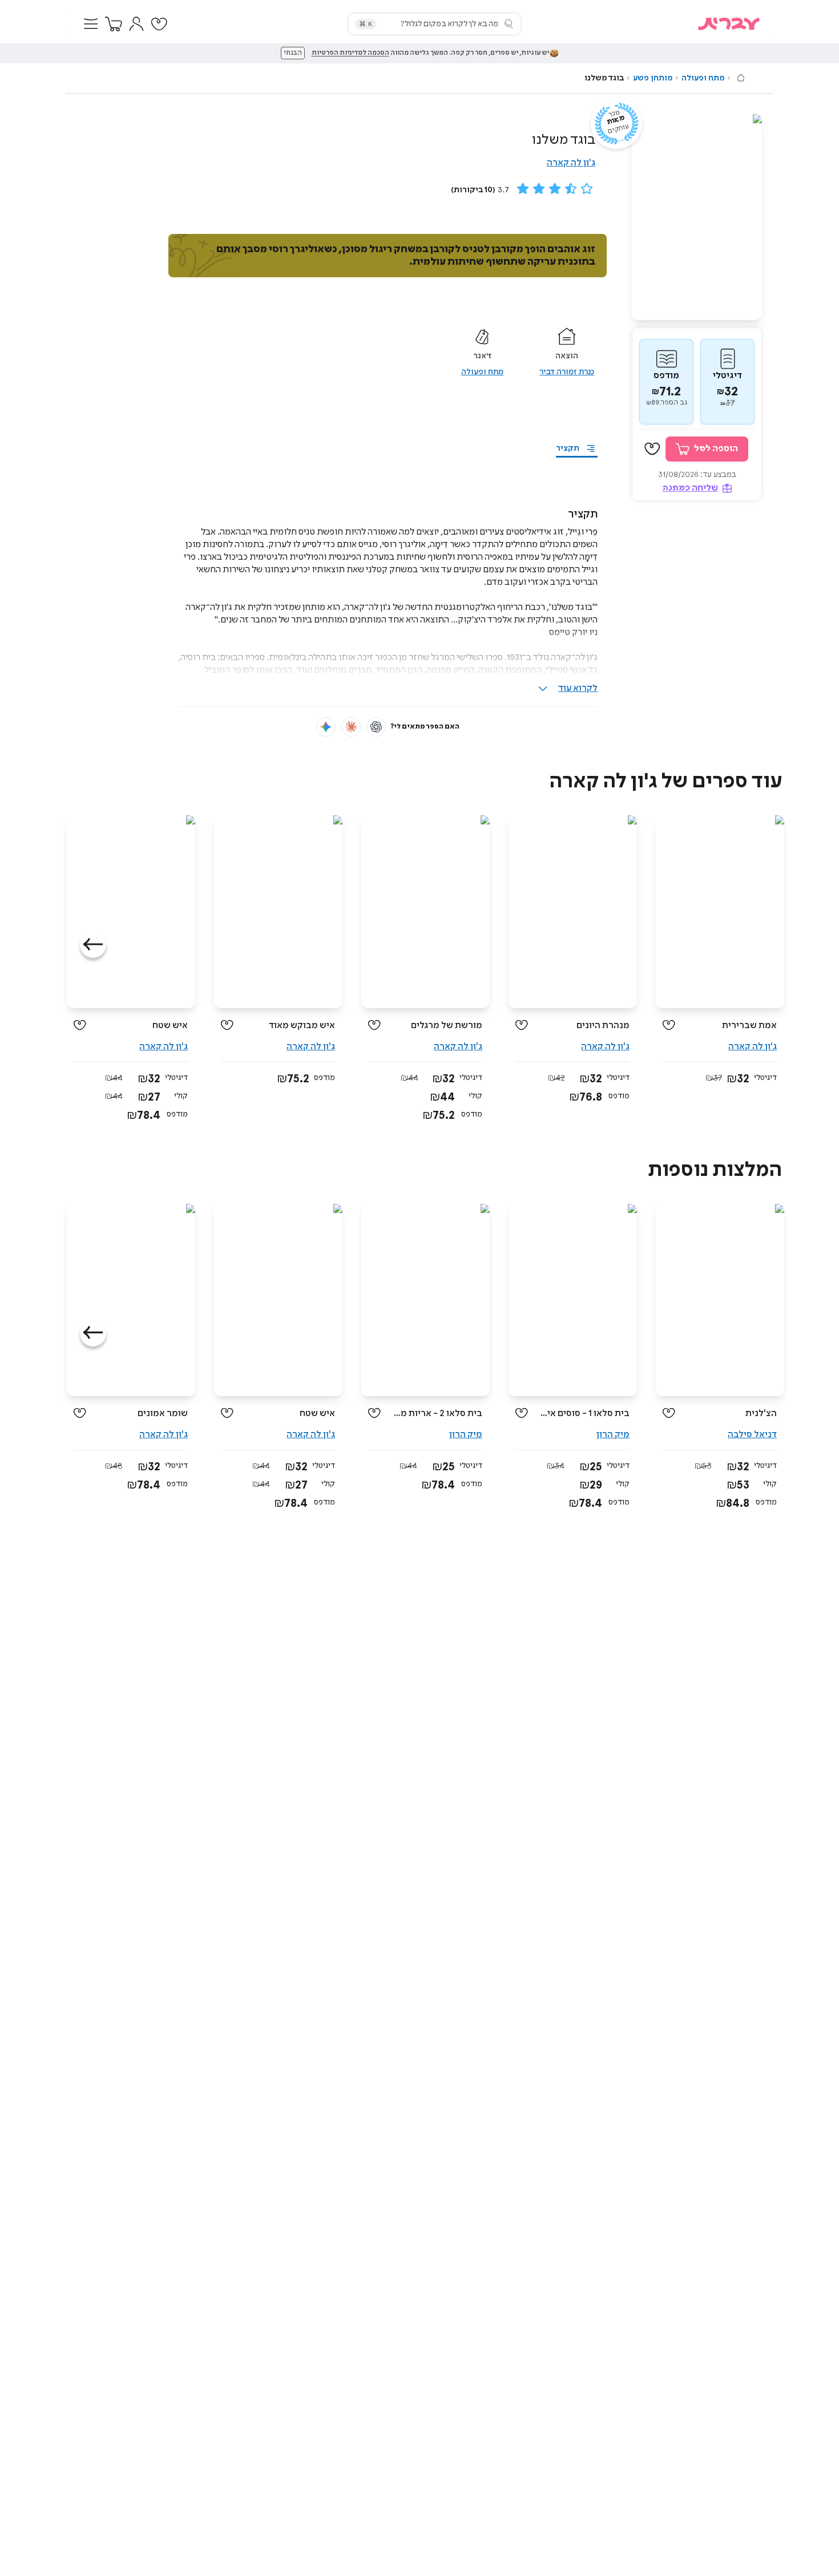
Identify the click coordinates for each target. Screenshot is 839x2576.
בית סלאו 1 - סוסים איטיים (583, 1414)
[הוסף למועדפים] (652, 449)
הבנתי (293, 53)
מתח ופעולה (703, 78)
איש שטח (170, 1026)
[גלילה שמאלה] (93, 945)
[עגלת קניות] (114, 24)
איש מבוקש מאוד (302, 1026)
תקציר (568, 448)
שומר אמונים (163, 1414)
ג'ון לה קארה (571, 163)
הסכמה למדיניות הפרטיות (350, 53)
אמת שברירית (749, 1026)
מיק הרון (613, 1435)
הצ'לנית (761, 1414)
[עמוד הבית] (741, 78)
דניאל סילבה (752, 1435)
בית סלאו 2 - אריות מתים (436, 1414)
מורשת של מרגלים (447, 1026)
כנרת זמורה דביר (567, 372)
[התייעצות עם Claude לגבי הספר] (351, 727)
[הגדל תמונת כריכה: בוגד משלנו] (697, 217)
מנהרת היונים (603, 1026)
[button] (91, 24)
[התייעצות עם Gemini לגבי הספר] (326, 727)
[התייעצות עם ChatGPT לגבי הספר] (376, 727)
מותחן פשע (653, 78)
